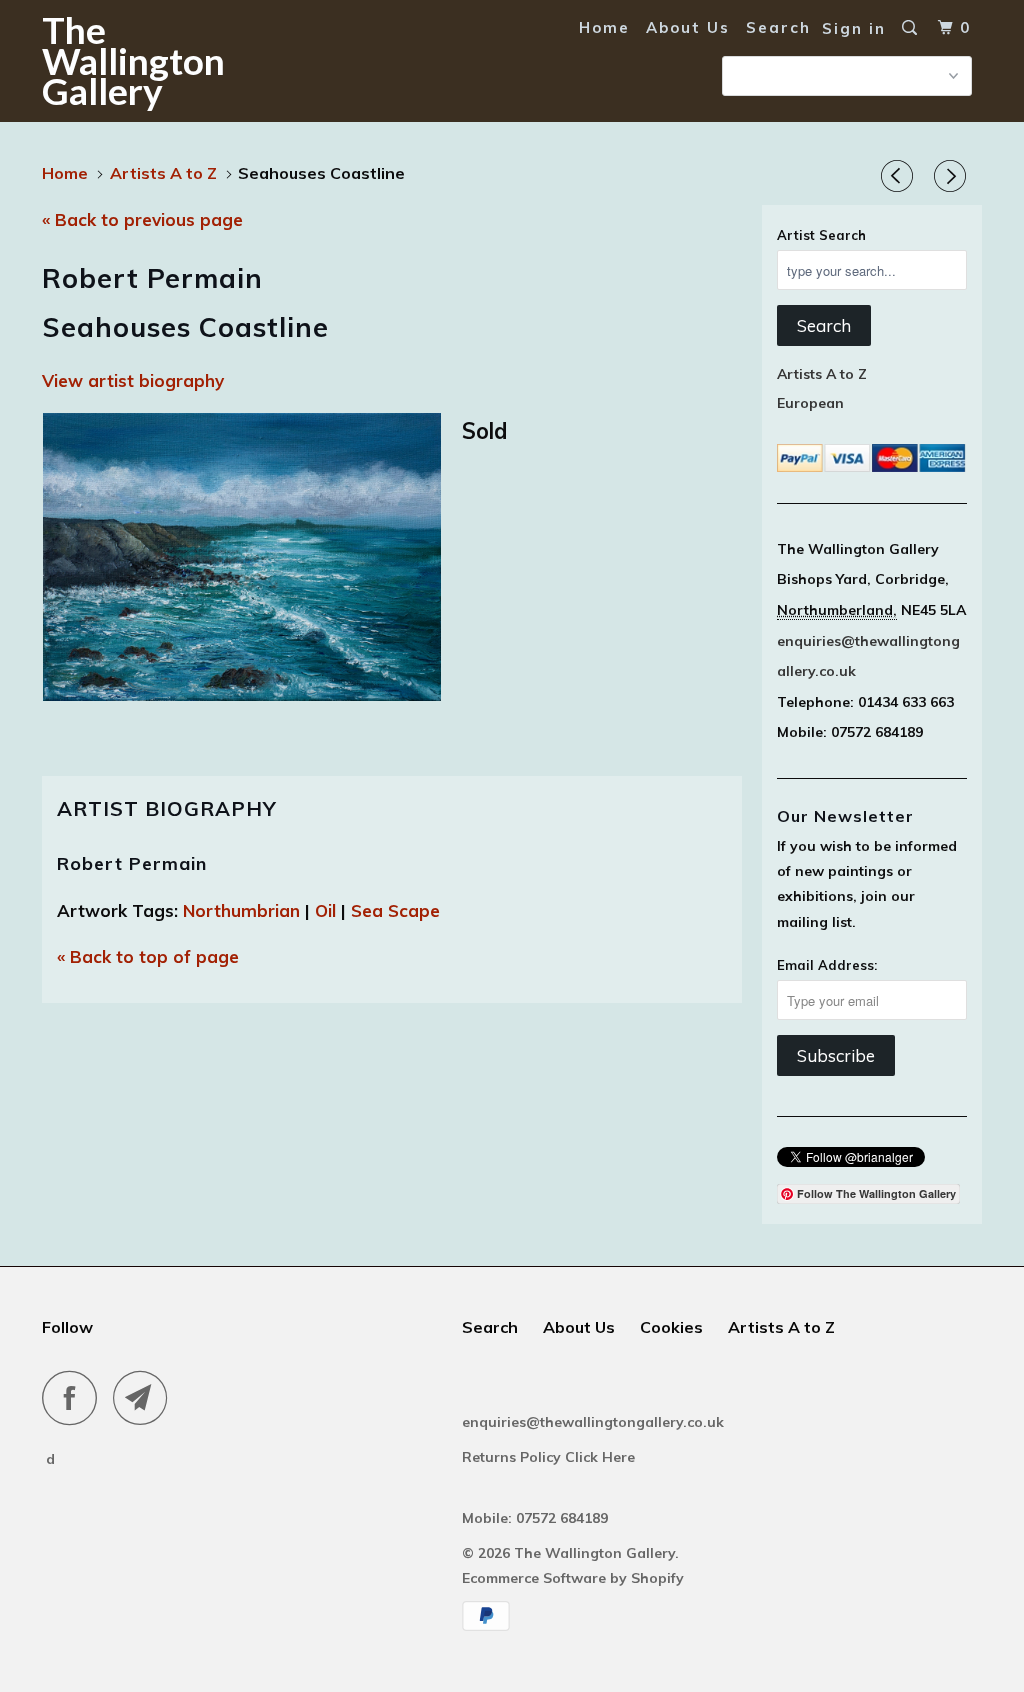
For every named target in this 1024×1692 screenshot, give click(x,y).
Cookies (671, 1327)
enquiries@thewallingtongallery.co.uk (593, 1422)
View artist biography (133, 380)
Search (778, 27)
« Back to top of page (148, 956)
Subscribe (836, 1055)
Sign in (854, 28)
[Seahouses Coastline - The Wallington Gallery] (242, 557)
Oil (325, 910)
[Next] (953, 177)
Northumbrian (241, 910)
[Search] (912, 28)
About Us (688, 27)
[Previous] (900, 177)
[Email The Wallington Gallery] (146, 1397)
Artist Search (821, 235)
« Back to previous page (142, 219)
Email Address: (827, 965)
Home (604, 27)
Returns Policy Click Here (550, 1457)
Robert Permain (132, 863)
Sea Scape (395, 910)
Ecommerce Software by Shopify (573, 1578)
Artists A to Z (822, 374)
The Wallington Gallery (122, 60)
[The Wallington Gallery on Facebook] (75, 1397)
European (810, 403)
